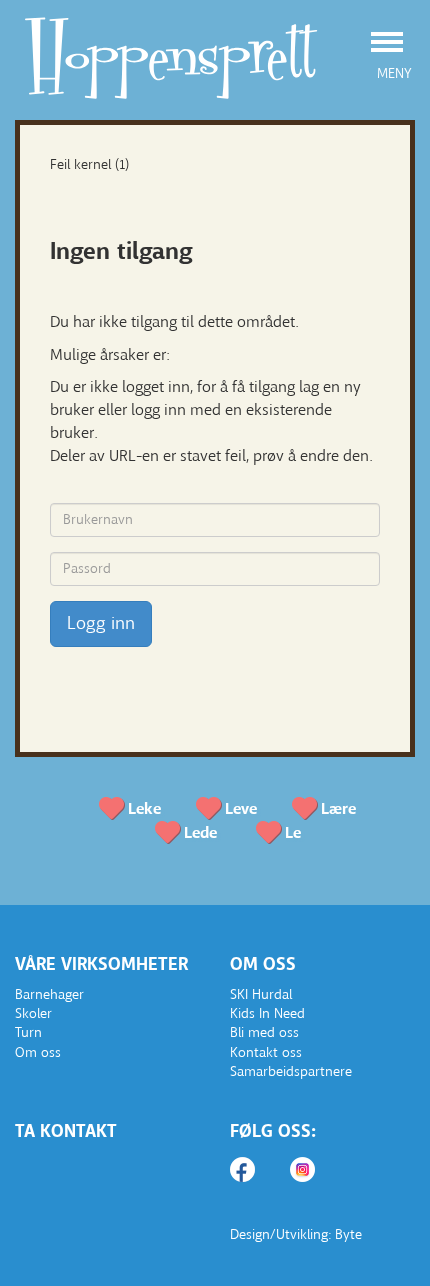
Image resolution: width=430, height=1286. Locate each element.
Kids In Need (267, 1013)
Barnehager (49, 994)
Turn (28, 1032)
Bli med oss (264, 1032)
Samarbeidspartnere (291, 1071)
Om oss (38, 1052)
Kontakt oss (266, 1052)
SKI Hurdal (261, 994)
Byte (348, 1234)
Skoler (33, 1013)
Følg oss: (273, 1131)
